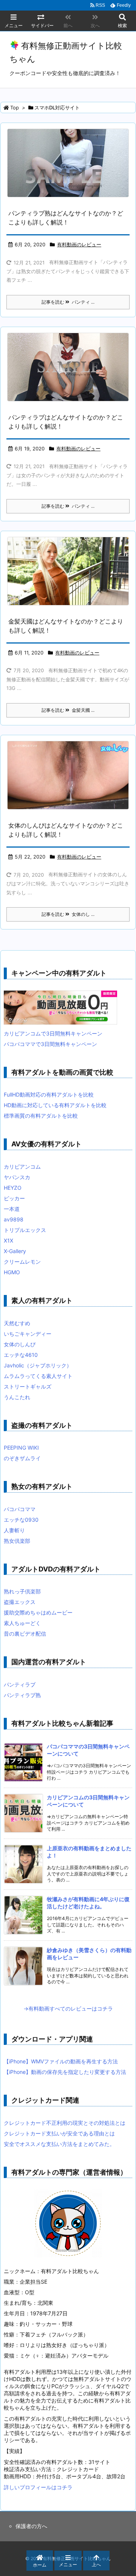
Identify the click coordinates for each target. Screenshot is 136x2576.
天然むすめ (17, 1323)
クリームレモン (22, 1262)
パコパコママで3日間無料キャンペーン (50, 1044)
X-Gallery (15, 1251)
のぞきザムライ (22, 1458)
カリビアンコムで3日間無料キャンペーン (53, 1033)
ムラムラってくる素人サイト (38, 1376)
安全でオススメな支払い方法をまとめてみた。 (59, 2144)
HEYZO (13, 1188)
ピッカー (14, 1198)
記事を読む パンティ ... (68, 302)
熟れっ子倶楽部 (22, 1591)
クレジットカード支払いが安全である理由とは (59, 2133)
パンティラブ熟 (22, 1695)
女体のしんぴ (20, 1344)
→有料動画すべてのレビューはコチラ (68, 2008)
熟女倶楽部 (17, 1541)
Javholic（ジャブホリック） (38, 1365)
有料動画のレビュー (79, 244)
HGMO (12, 1272)
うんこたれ (17, 1397)
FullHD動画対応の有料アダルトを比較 (49, 1094)
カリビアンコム (22, 1167)
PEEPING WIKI (21, 1448)
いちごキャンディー (28, 1334)
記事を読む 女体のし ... (68, 914)
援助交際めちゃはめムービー (38, 1612)
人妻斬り (14, 1530)
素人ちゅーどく (22, 1623)
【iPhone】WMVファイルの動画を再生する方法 (61, 2061)
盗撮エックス (20, 1602)
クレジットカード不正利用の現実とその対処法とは (65, 2123)
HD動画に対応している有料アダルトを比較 (55, 1105)
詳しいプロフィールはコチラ (38, 2487)
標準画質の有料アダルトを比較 (41, 1116)
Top (15, 108)
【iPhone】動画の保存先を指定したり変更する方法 (65, 2072)
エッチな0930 (21, 1520)
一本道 (12, 1209)
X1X (8, 1240)
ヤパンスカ (17, 1177)
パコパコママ (20, 1509)
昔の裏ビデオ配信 (25, 1634)
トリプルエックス (25, 1230)
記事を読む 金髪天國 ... (68, 710)
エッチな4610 (21, 1355)
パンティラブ (20, 1684)
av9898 (14, 1219)
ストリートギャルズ (28, 1386)
